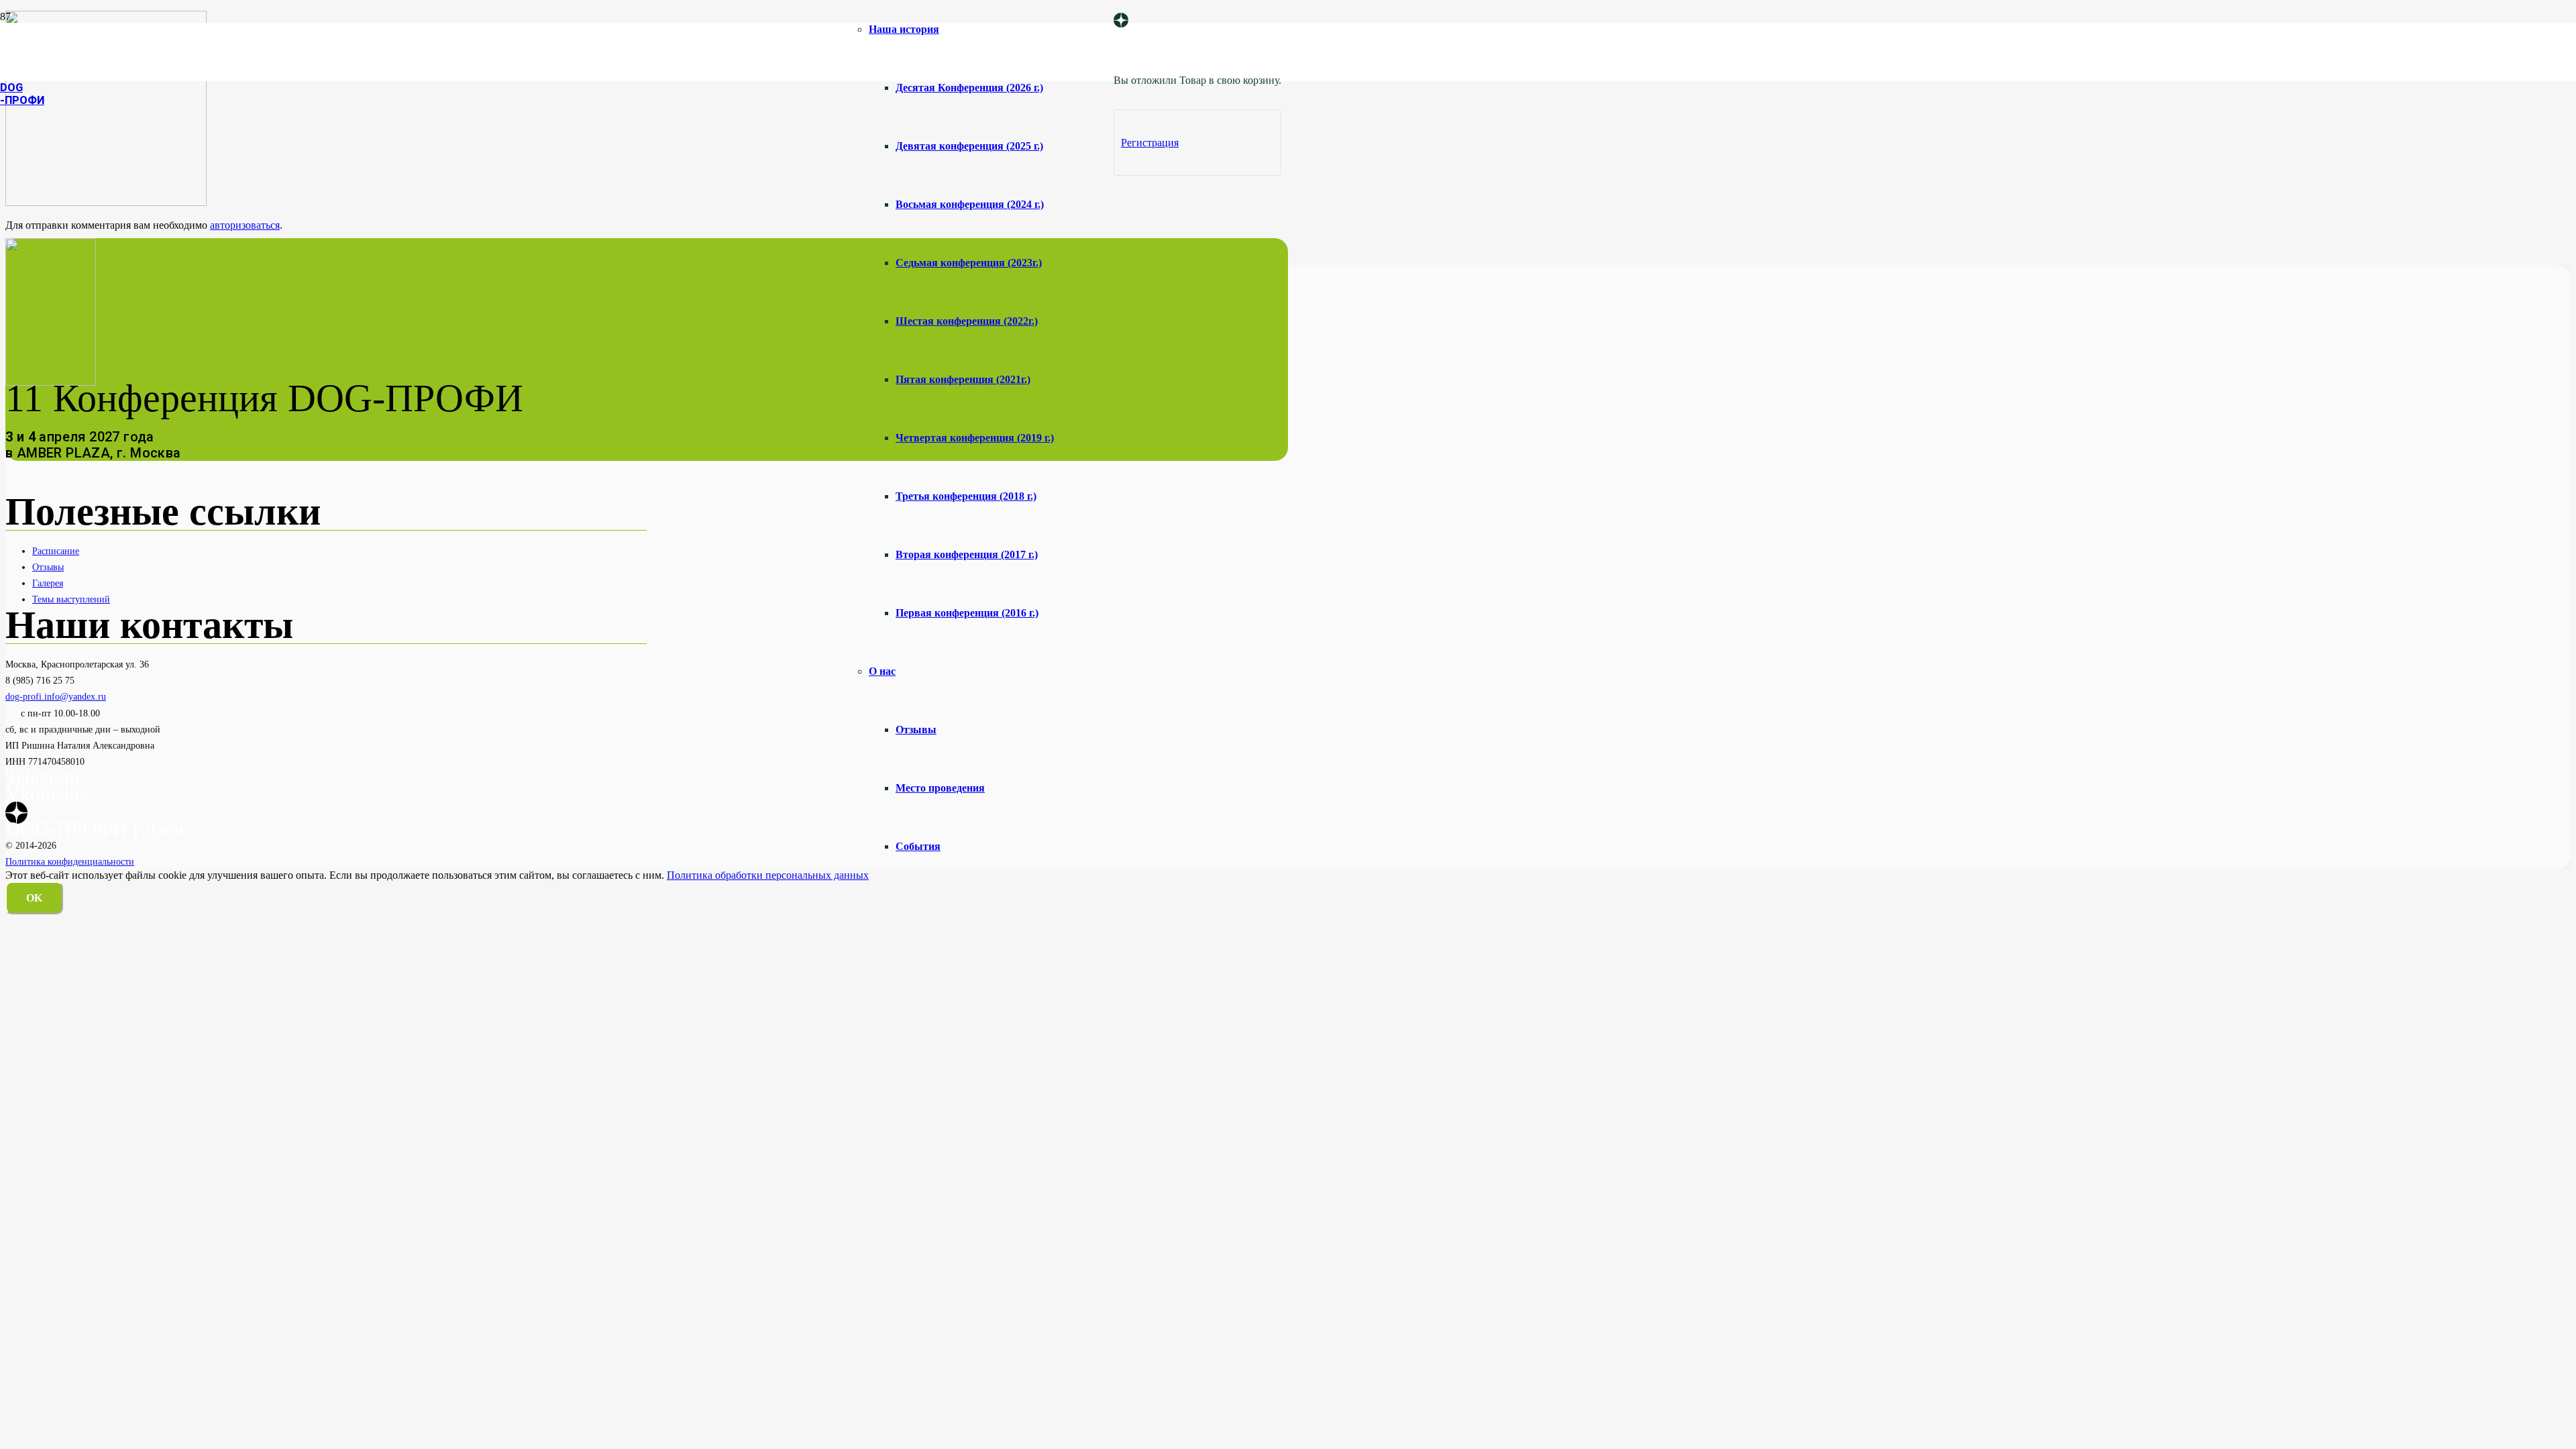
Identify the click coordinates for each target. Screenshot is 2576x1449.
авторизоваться (245, 225)
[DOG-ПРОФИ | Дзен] (1121, 21)
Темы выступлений (71, 599)
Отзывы (48, 567)
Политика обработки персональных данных (768, 875)
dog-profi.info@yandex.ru (56, 696)
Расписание (56, 551)
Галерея (48, 583)
